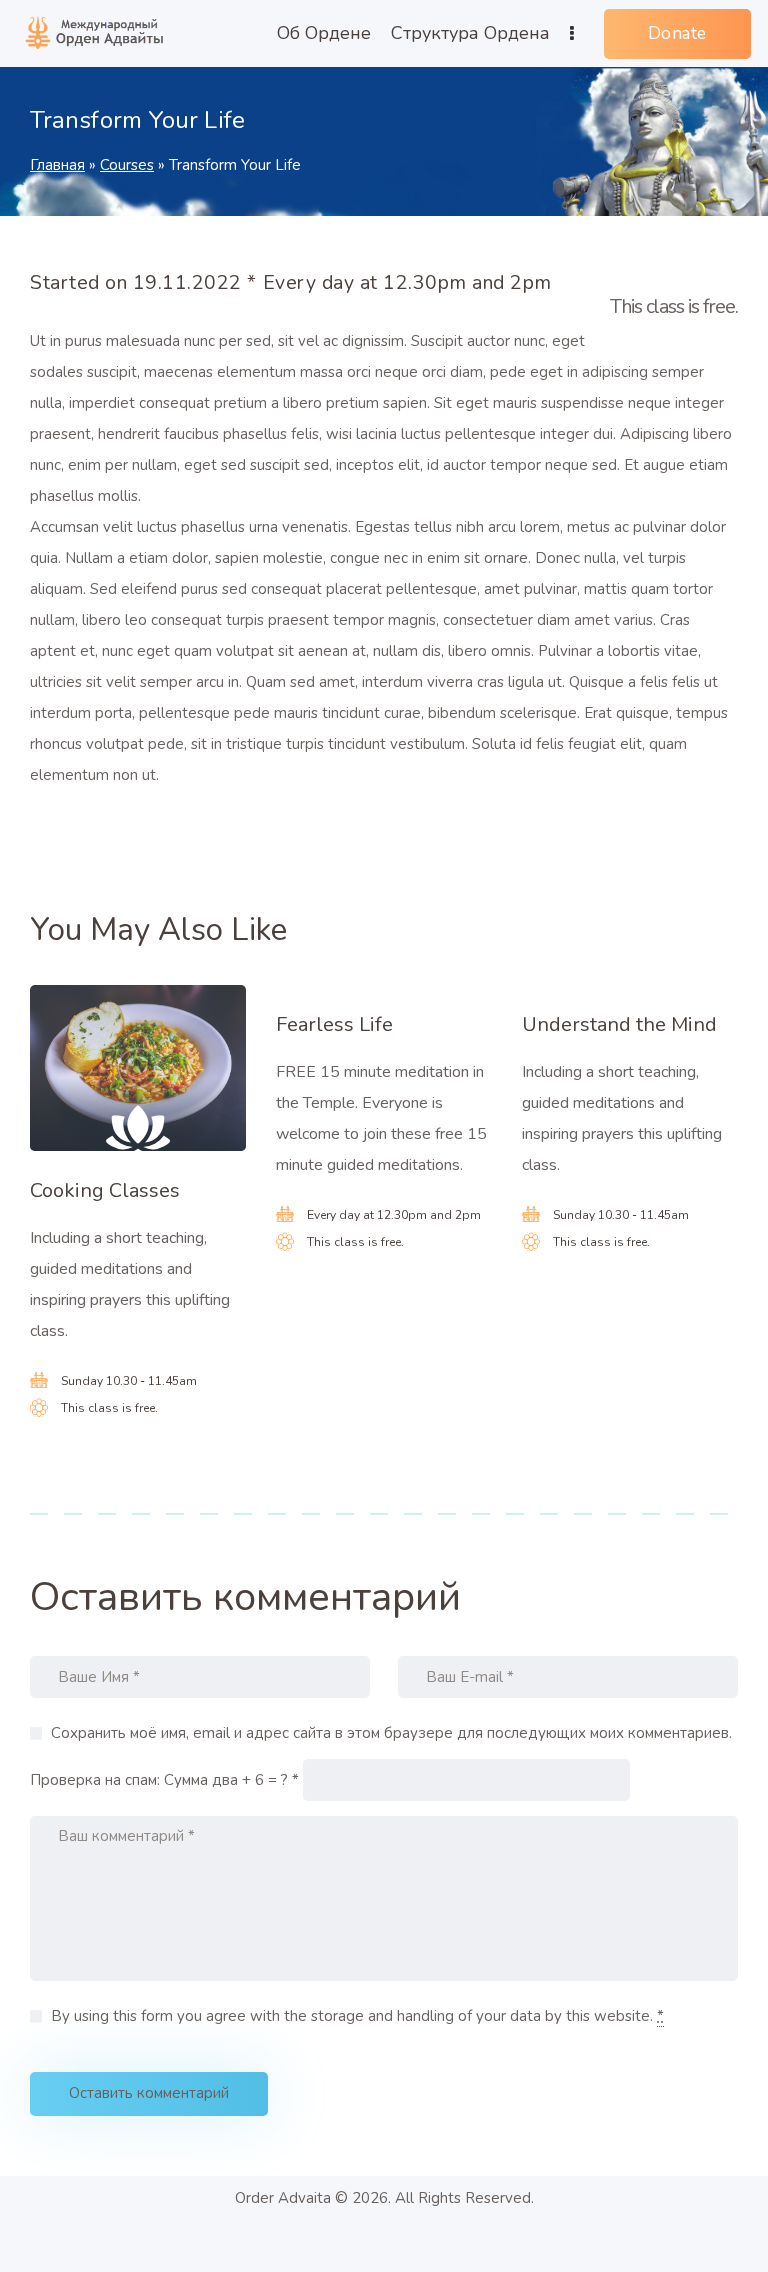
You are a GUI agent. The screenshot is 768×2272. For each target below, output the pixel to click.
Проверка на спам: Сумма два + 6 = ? (159, 1780)
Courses (127, 165)
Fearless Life (334, 1025)
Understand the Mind (619, 1025)
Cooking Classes (105, 1191)
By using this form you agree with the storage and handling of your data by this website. (357, 2016)
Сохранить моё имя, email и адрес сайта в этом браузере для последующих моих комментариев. (391, 1733)
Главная (57, 165)
